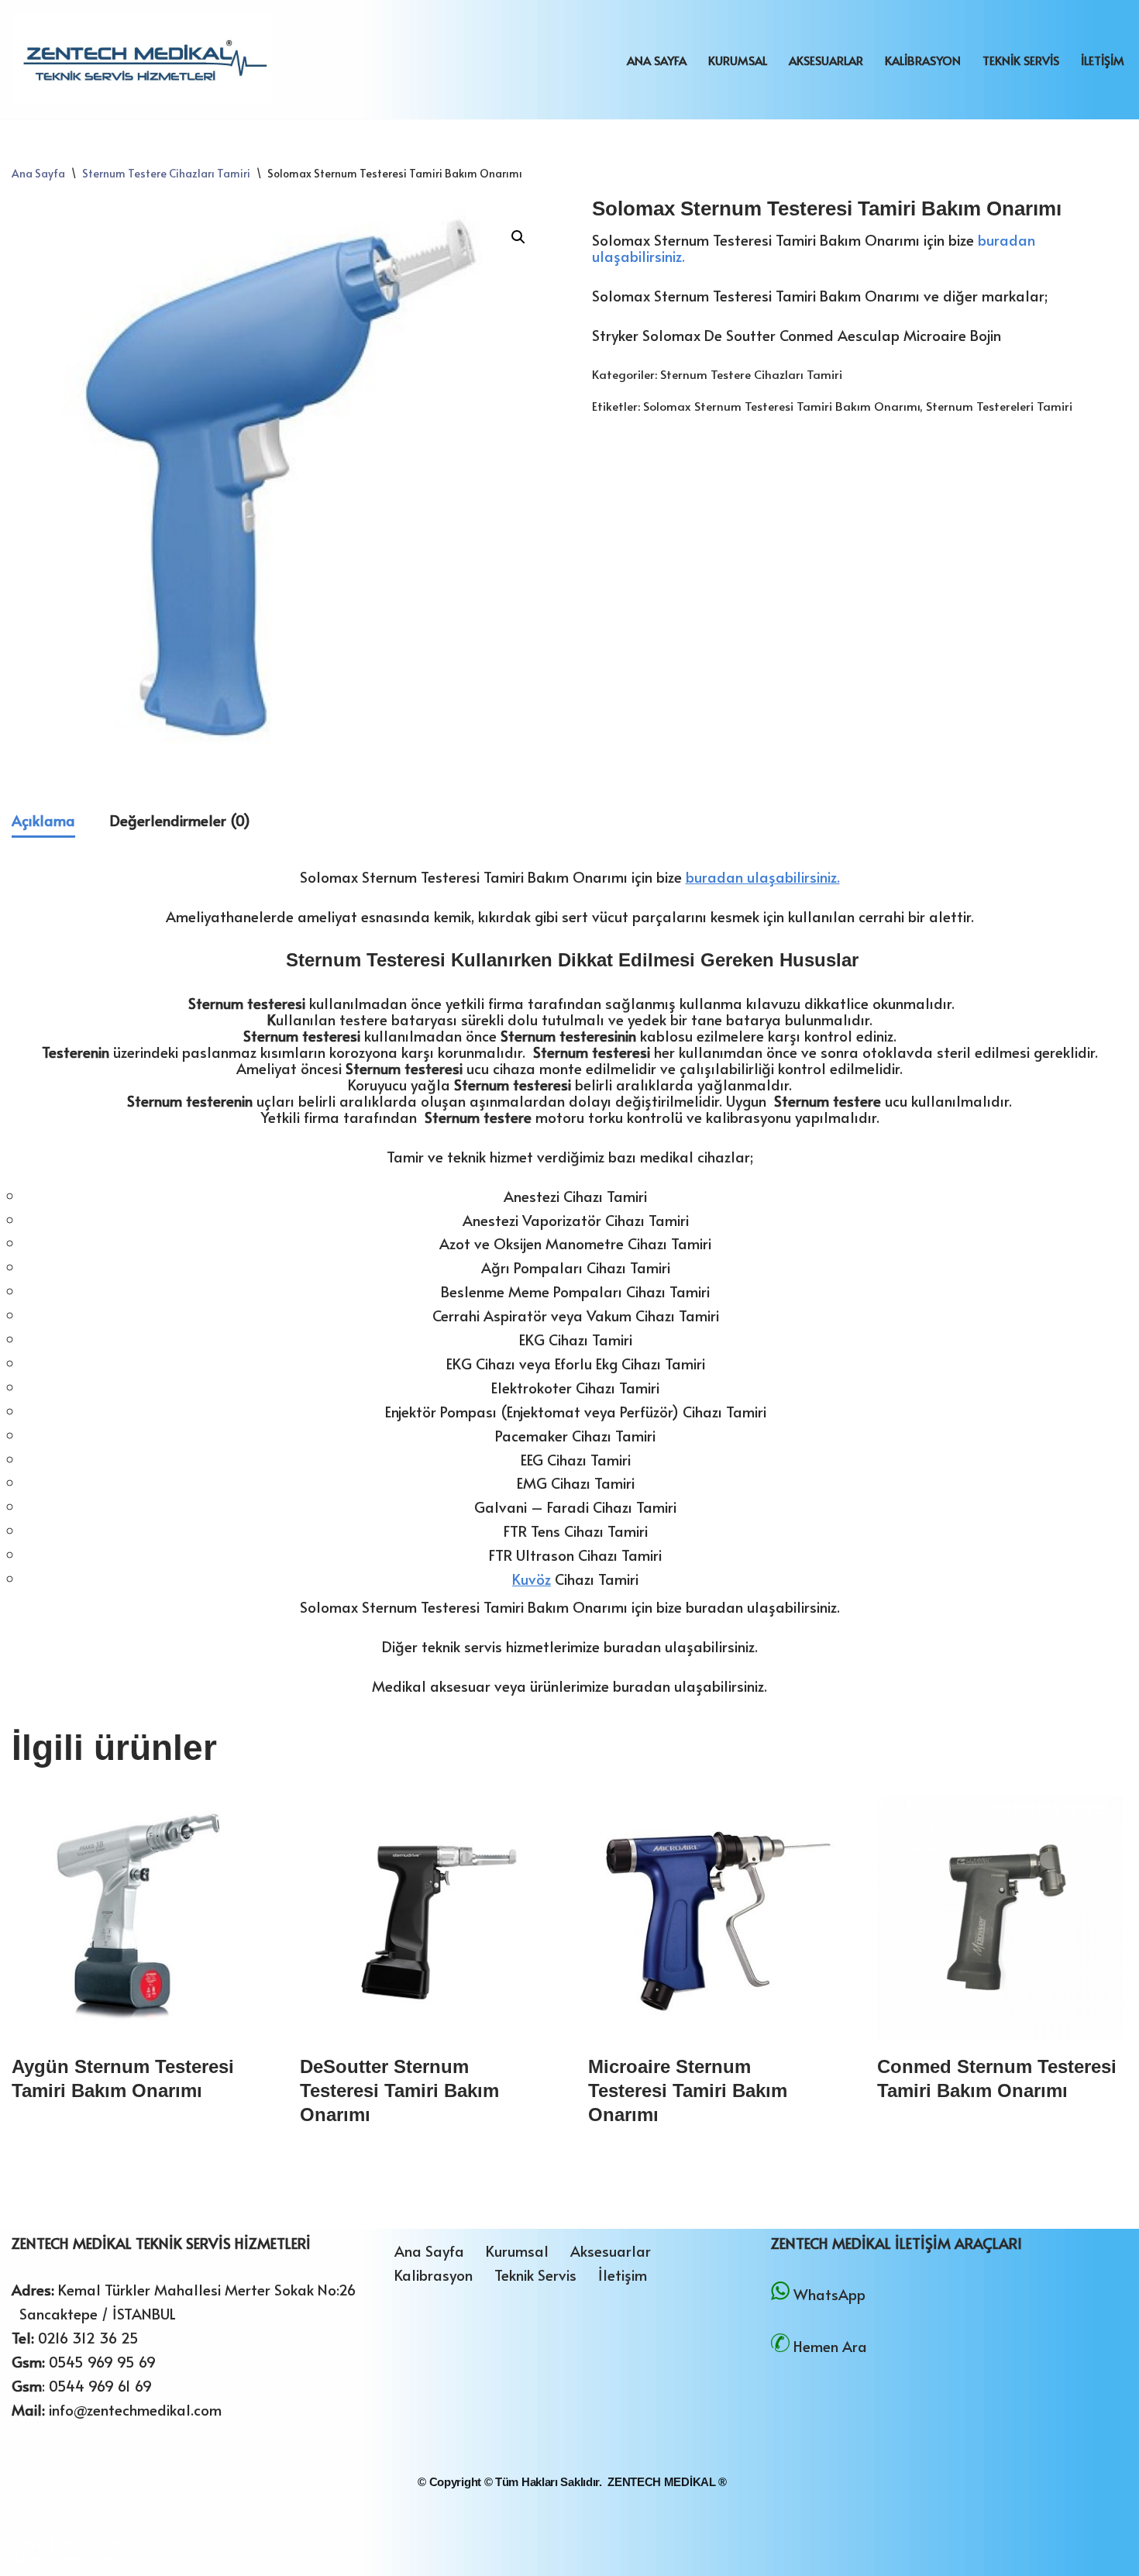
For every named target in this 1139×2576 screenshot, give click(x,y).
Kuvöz (532, 1579)
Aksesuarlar (826, 60)
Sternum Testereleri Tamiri (999, 406)
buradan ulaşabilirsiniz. (763, 876)
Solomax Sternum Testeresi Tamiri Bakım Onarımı (781, 406)
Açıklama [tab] (43, 820)
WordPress (95, 2542)
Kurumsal (738, 60)
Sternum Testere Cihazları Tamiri (166, 173)
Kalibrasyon (923, 60)
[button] (518, 237)
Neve (28, 2542)
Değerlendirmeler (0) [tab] (180, 820)
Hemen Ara (830, 2346)
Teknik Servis (1021, 60)
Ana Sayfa (657, 60)
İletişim (1103, 60)
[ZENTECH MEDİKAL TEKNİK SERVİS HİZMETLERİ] (141, 60)
